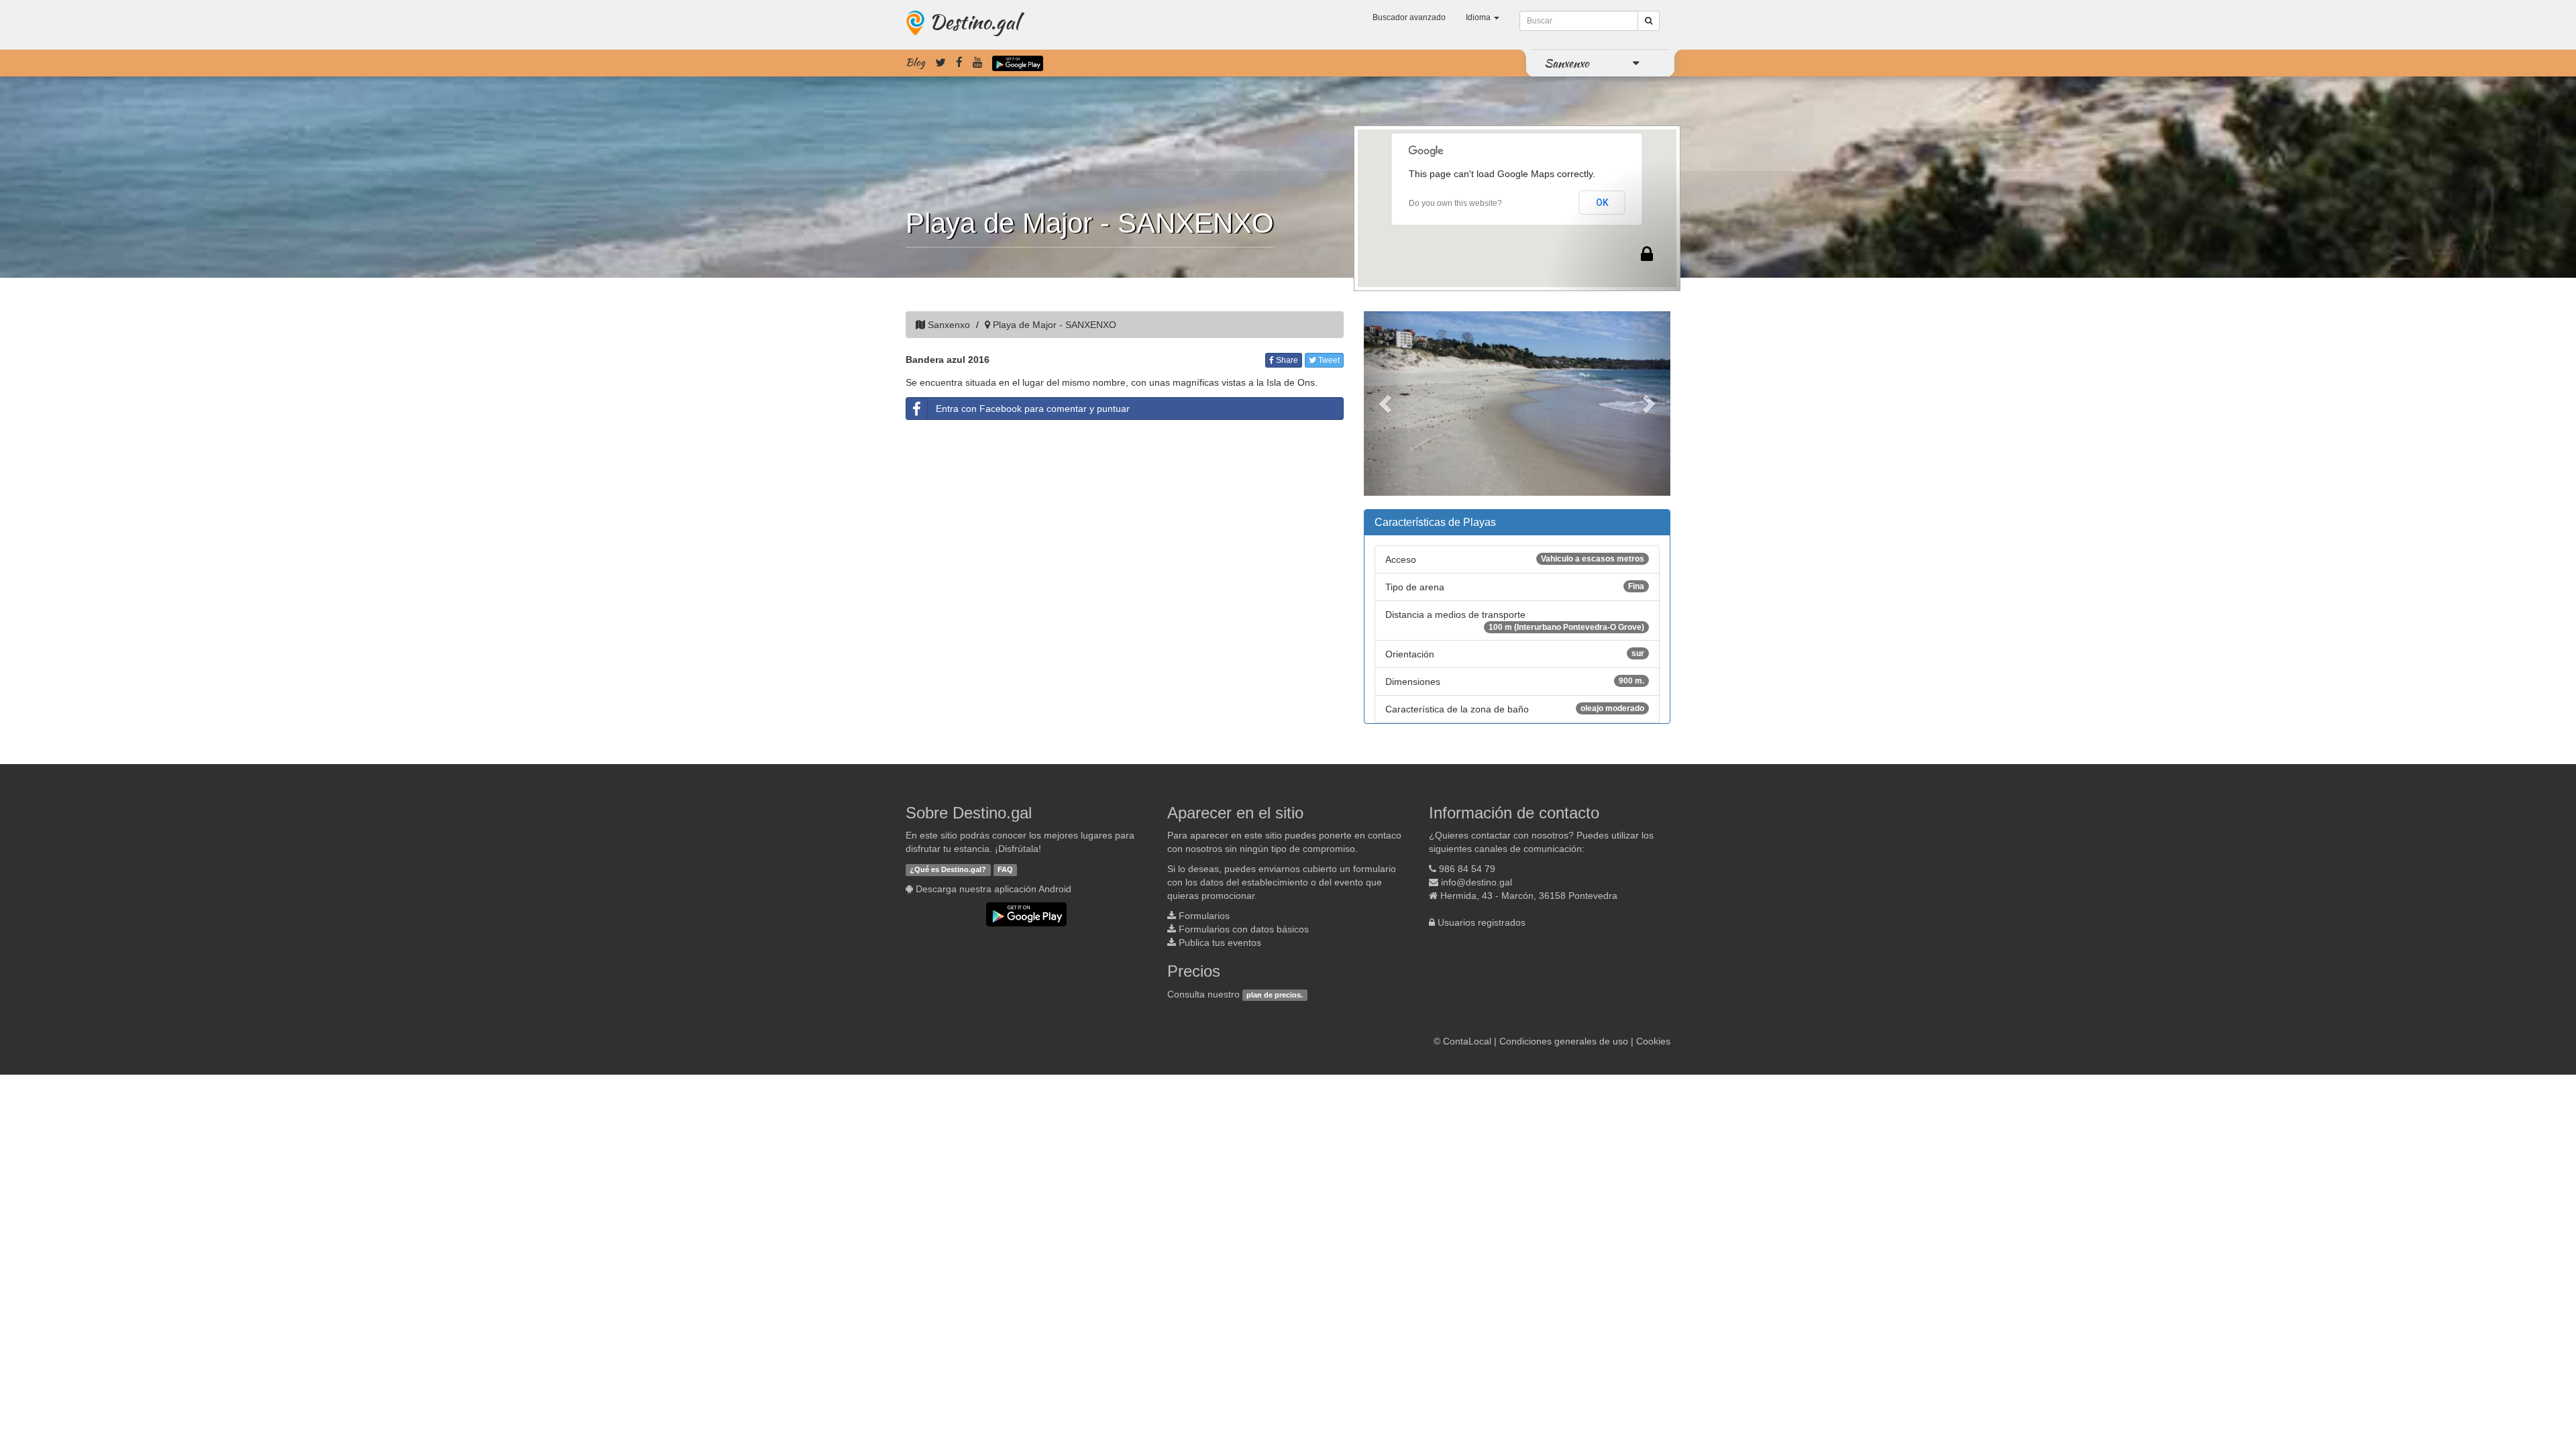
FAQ (1005, 869)
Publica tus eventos (1220, 943)
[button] (1387, 404)
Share (1286, 360)
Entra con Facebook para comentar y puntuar (1033, 409)
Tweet (1328, 360)
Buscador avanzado (1409, 17)
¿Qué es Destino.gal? (948, 869)
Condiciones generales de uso (1564, 1041)
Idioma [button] (1479, 17)
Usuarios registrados (1482, 922)
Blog (915, 62)
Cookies (1653, 1041)
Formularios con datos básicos (1244, 929)
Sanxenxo (1567, 63)
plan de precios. (1275, 995)
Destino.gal (974, 21)
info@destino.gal (1477, 882)
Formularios (1204, 916)
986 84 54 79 (1467, 869)
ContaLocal (1467, 1041)
